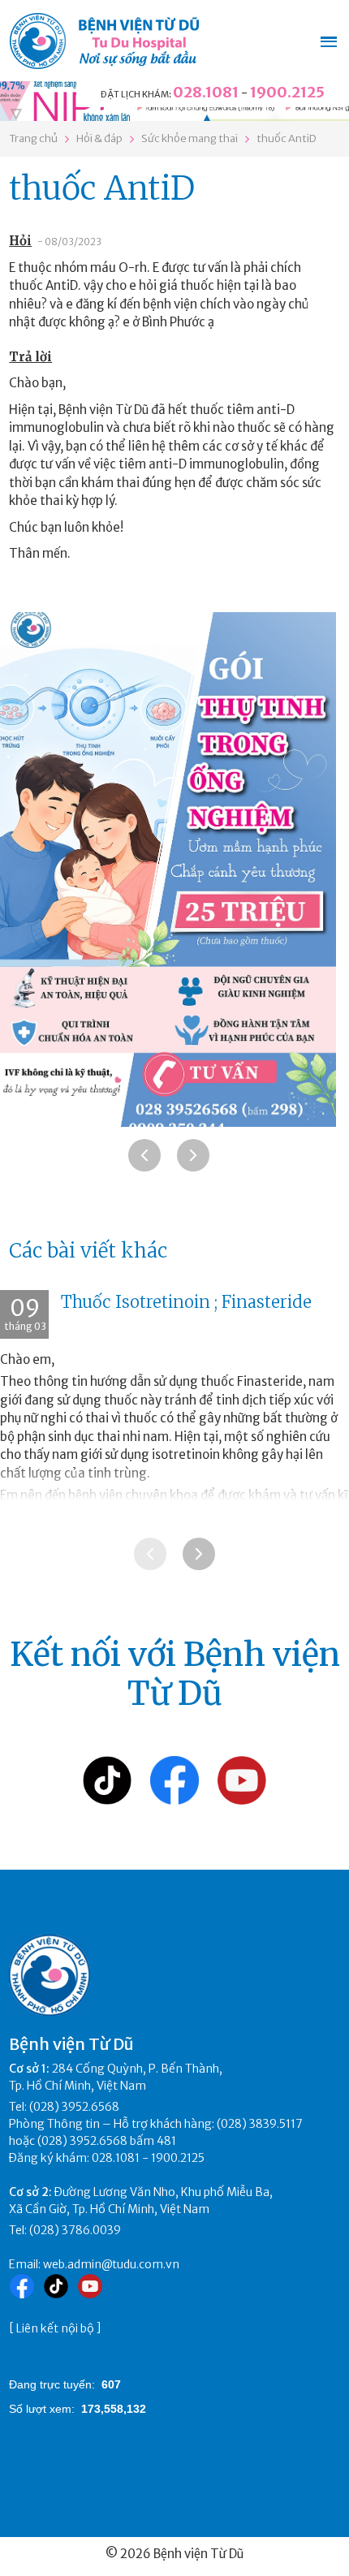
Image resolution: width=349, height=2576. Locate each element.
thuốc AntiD (287, 138)
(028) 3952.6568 (74, 2107)
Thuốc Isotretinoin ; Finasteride (186, 1302)
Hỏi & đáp (99, 138)
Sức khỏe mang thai (190, 138)
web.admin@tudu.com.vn (111, 2264)
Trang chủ (33, 138)
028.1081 (206, 92)
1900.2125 (287, 92)
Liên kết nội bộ (55, 2328)
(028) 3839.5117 (260, 2124)
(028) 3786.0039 (75, 2230)
